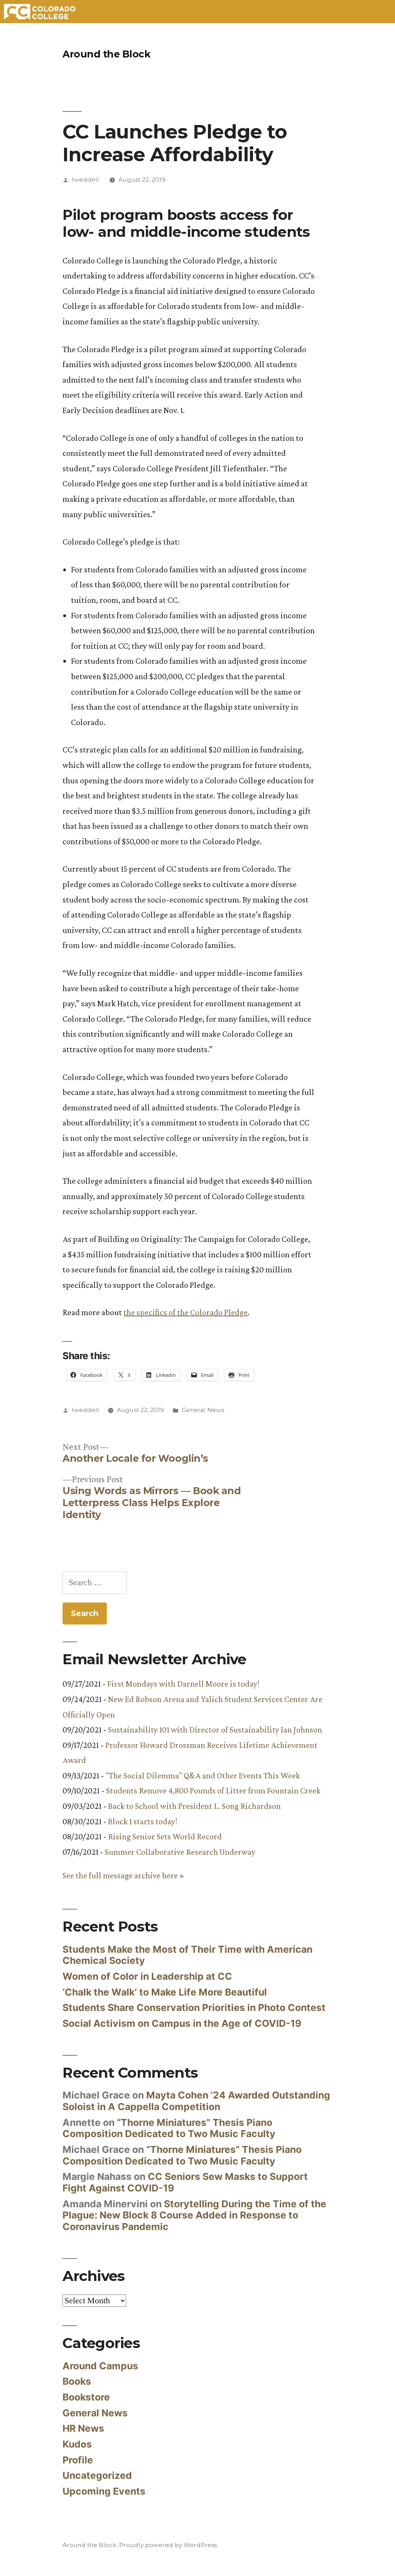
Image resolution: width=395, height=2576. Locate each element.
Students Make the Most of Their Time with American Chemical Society (187, 1955)
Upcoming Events (104, 2491)
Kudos (77, 2444)
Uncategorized (97, 2475)
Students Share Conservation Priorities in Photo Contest (194, 2007)
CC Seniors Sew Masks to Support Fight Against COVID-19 (185, 2182)
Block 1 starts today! (143, 1821)
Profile (78, 2460)
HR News (83, 2428)
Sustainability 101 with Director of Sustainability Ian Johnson (215, 1730)
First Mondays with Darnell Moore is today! (183, 1684)
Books (77, 2381)
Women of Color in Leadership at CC (147, 1976)
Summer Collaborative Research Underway (180, 1852)
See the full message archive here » (123, 1875)
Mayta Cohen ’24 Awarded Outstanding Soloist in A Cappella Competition (196, 2101)
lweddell (85, 180)
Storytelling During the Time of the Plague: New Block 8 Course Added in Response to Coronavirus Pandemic (194, 2215)
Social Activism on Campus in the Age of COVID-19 (182, 2023)
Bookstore (86, 2397)
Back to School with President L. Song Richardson (194, 1806)
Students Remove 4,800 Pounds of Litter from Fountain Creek (213, 1791)
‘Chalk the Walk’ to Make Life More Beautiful (165, 1992)
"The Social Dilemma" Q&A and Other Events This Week (203, 1776)
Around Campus (100, 2366)
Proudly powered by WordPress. (169, 2545)
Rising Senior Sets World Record (165, 1836)
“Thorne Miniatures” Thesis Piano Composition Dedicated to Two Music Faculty (169, 2128)
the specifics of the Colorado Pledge (186, 1312)
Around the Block (106, 54)
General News (203, 1410)
